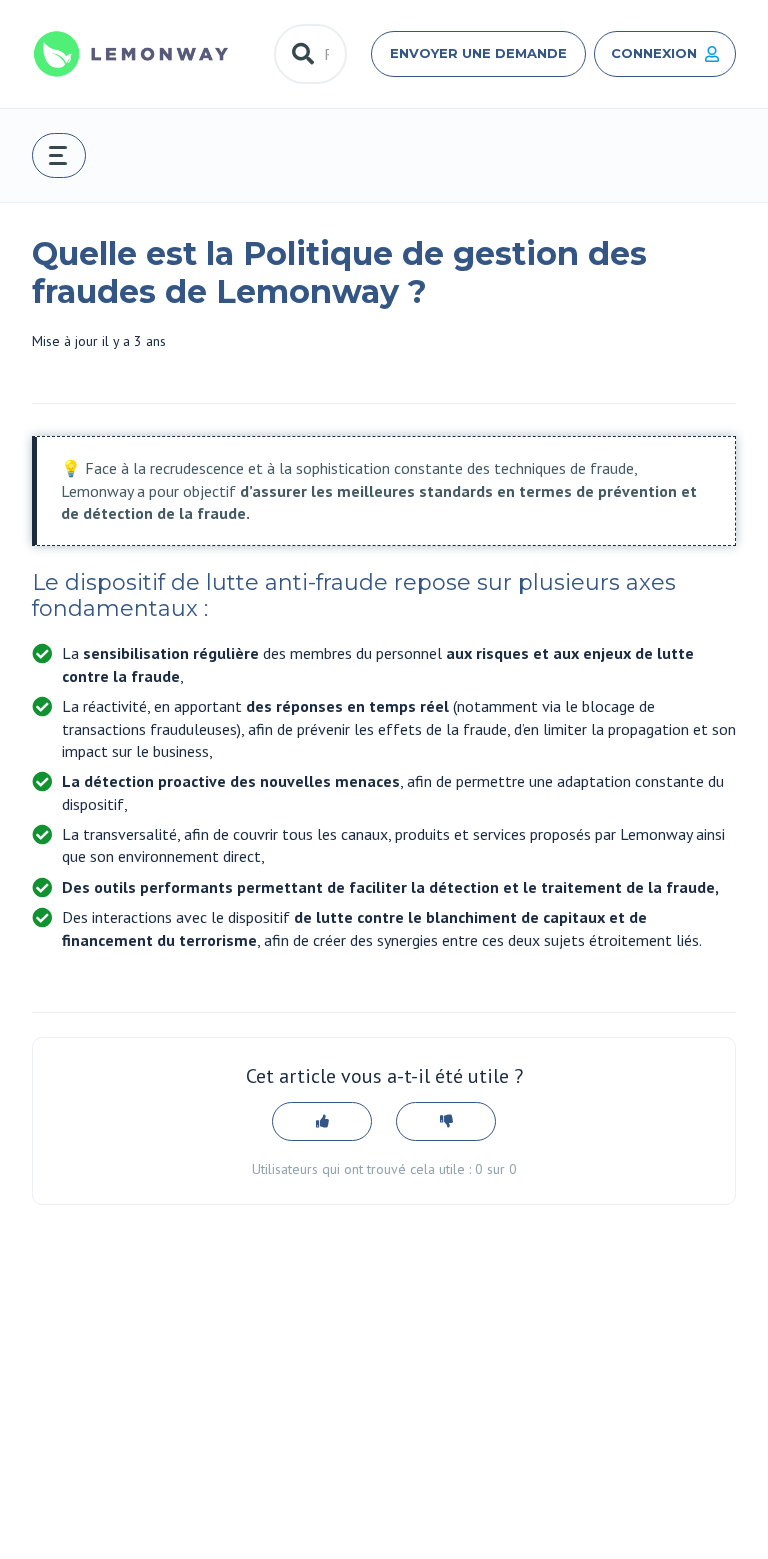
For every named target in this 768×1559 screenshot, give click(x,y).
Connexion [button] (654, 53)
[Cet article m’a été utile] (322, 1121)
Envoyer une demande (478, 53)
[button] (59, 155)
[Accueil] (131, 54)
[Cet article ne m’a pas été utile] (446, 1121)
